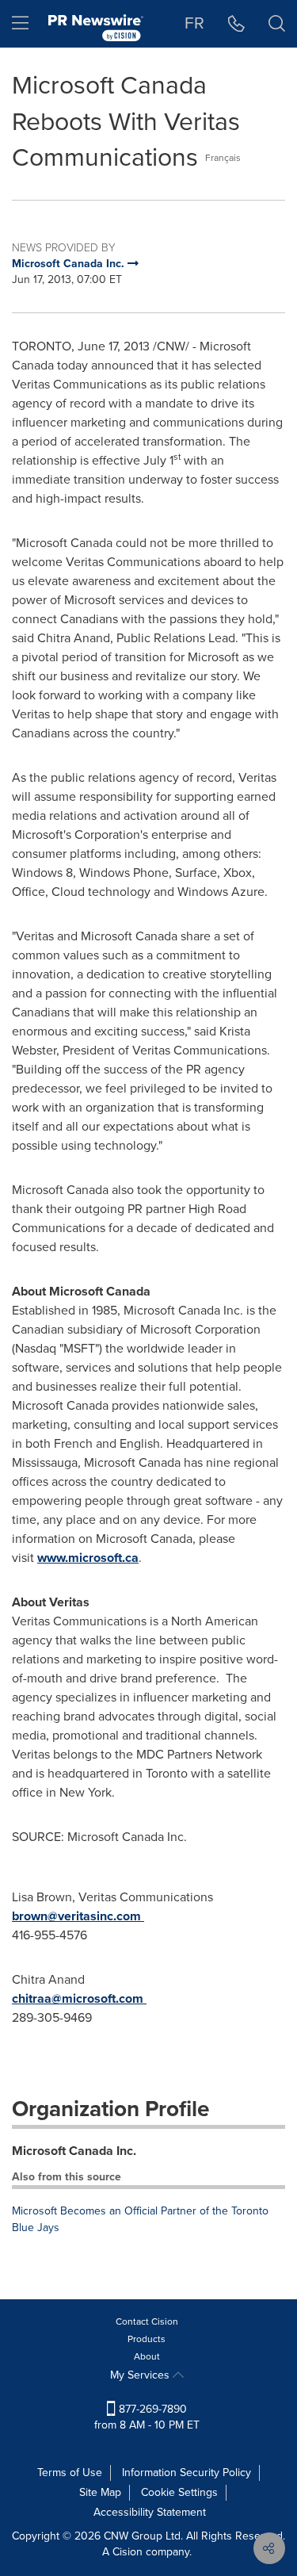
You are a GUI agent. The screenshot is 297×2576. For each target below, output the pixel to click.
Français (223, 158)
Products (147, 2339)
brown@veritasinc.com (76, 1916)
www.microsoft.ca (88, 1558)
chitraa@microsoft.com (78, 1998)
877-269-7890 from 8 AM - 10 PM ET (147, 2417)
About (147, 2356)
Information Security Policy (187, 2473)
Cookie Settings (179, 2492)
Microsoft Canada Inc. (74, 2151)
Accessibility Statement (150, 2512)
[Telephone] (236, 24)
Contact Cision (147, 2321)
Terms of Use (70, 2473)
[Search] (277, 24)
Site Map (100, 2492)
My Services (141, 2375)
